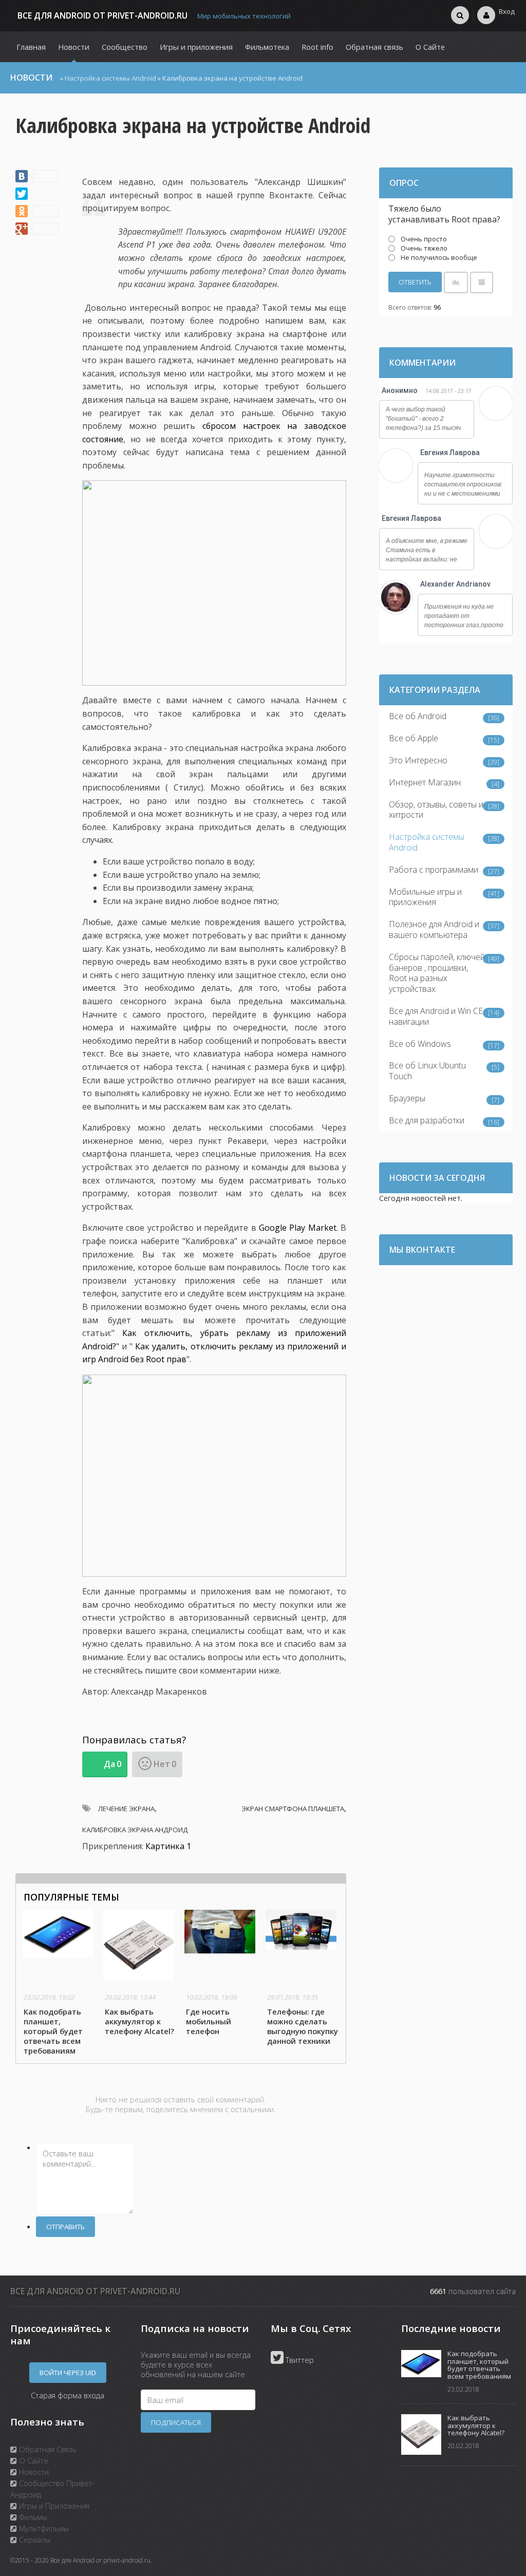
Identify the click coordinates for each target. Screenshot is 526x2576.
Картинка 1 (168, 1846)
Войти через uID (68, 2373)
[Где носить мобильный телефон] (221, 1974)
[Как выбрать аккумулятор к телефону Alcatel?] (140, 1974)
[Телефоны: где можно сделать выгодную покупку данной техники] (303, 1979)
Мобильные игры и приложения (425, 897)
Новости (33, 2472)
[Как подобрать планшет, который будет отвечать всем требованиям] (59, 1983)
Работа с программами (434, 870)
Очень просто (424, 239)
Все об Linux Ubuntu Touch (427, 1071)
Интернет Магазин (425, 782)
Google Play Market (298, 1228)
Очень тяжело (424, 248)
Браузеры (407, 1098)
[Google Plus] (37, 229)
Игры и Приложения (53, 2506)
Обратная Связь (47, 2449)
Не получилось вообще (439, 257)
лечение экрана (126, 1809)
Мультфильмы (43, 2528)
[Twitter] (22, 194)
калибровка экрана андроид (135, 1830)
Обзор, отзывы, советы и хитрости (436, 810)
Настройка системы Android (110, 78)
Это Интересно (418, 760)
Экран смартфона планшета (293, 1809)
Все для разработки (427, 1120)
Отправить (65, 2227)
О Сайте (33, 2460)
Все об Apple (414, 738)
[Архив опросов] (482, 282)
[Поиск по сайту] (460, 15)
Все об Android (418, 716)
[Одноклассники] (37, 211)
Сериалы (34, 2540)
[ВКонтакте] (37, 176)
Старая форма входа (68, 2395)
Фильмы (32, 2517)
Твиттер (299, 2360)
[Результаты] (456, 282)
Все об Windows (420, 1044)
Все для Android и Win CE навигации (436, 1016)
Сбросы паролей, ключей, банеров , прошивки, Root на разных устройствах (438, 973)
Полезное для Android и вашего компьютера (434, 929)
